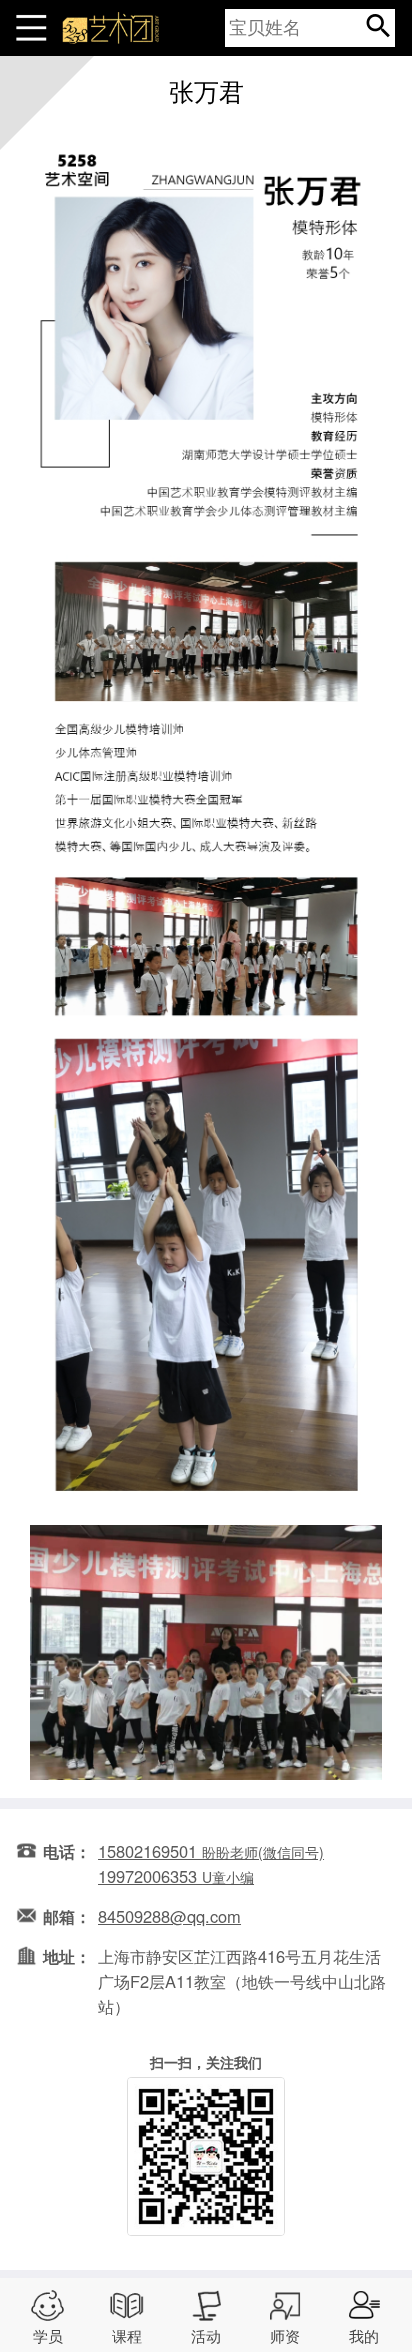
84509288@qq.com (169, 1916)
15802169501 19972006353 (211, 1863)
